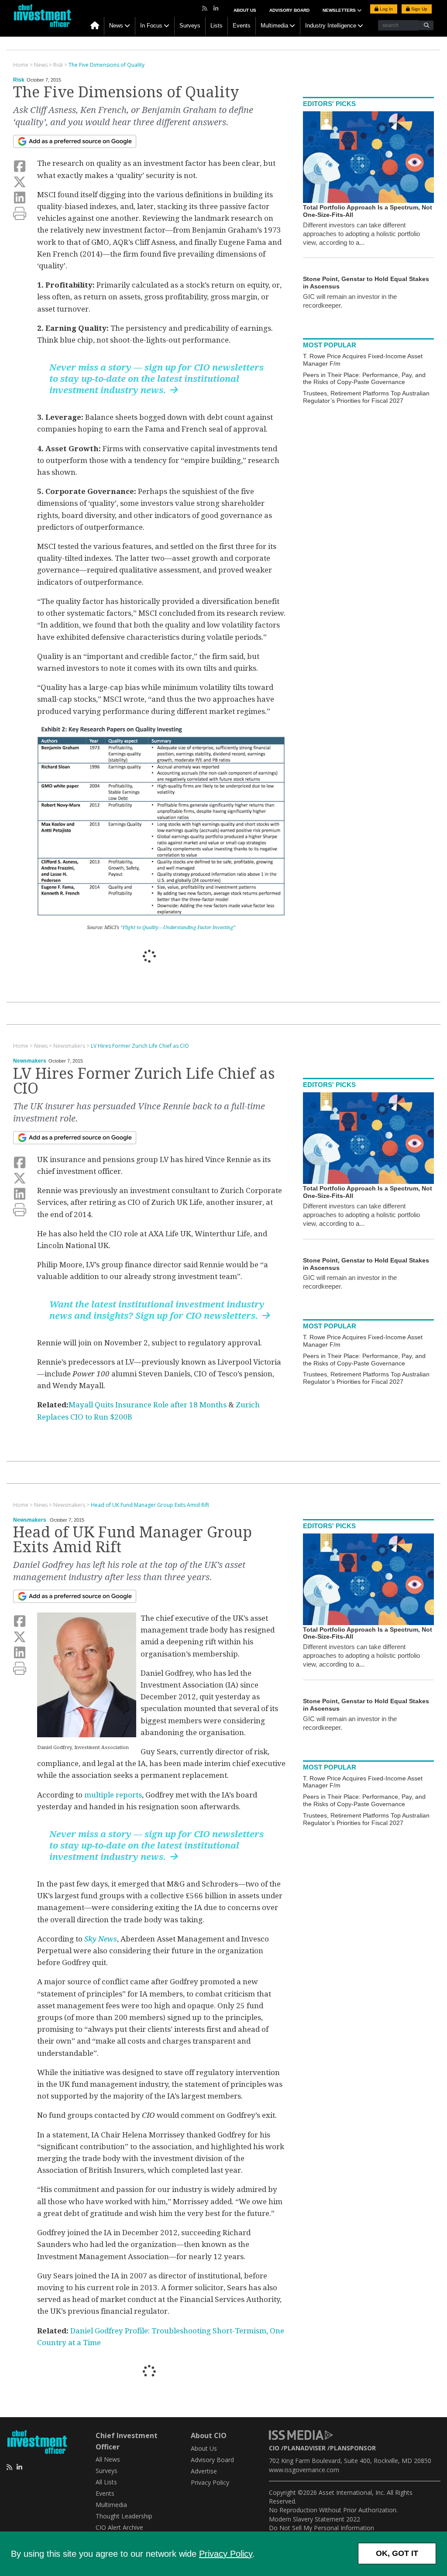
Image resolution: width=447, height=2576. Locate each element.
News (116, 26)
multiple (99, 1795)
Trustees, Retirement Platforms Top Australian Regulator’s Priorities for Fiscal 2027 (366, 397)
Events (242, 26)
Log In (386, 9)
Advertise (204, 2471)
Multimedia (274, 26)
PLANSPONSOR (353, 2448)
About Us (245, 10)
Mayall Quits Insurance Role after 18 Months (148, 1405)
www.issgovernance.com (304, 2470)
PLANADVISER (305, 2448)
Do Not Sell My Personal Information (321, 2528)
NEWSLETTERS (340, 10)
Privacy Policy (226, 2554)
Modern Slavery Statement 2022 (315, 2519)
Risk (19, 80)
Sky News (101, 1939)
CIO (274, 2448)
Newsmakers (30, 1061)
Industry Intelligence (331, 26)
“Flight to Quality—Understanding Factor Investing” (178, 928)
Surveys (190, 26)
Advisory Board (289, 10)
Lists (217, 26)
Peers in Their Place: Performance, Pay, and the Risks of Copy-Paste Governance (364, 379)
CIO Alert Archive (119, 2527)
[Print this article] (20, 214)
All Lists (106, 2482)
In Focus (151, 26)
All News (108, 2459)
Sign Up (419, 9)
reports (128, 1795)
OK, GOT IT (397, 2553)
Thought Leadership (124, 2516)
